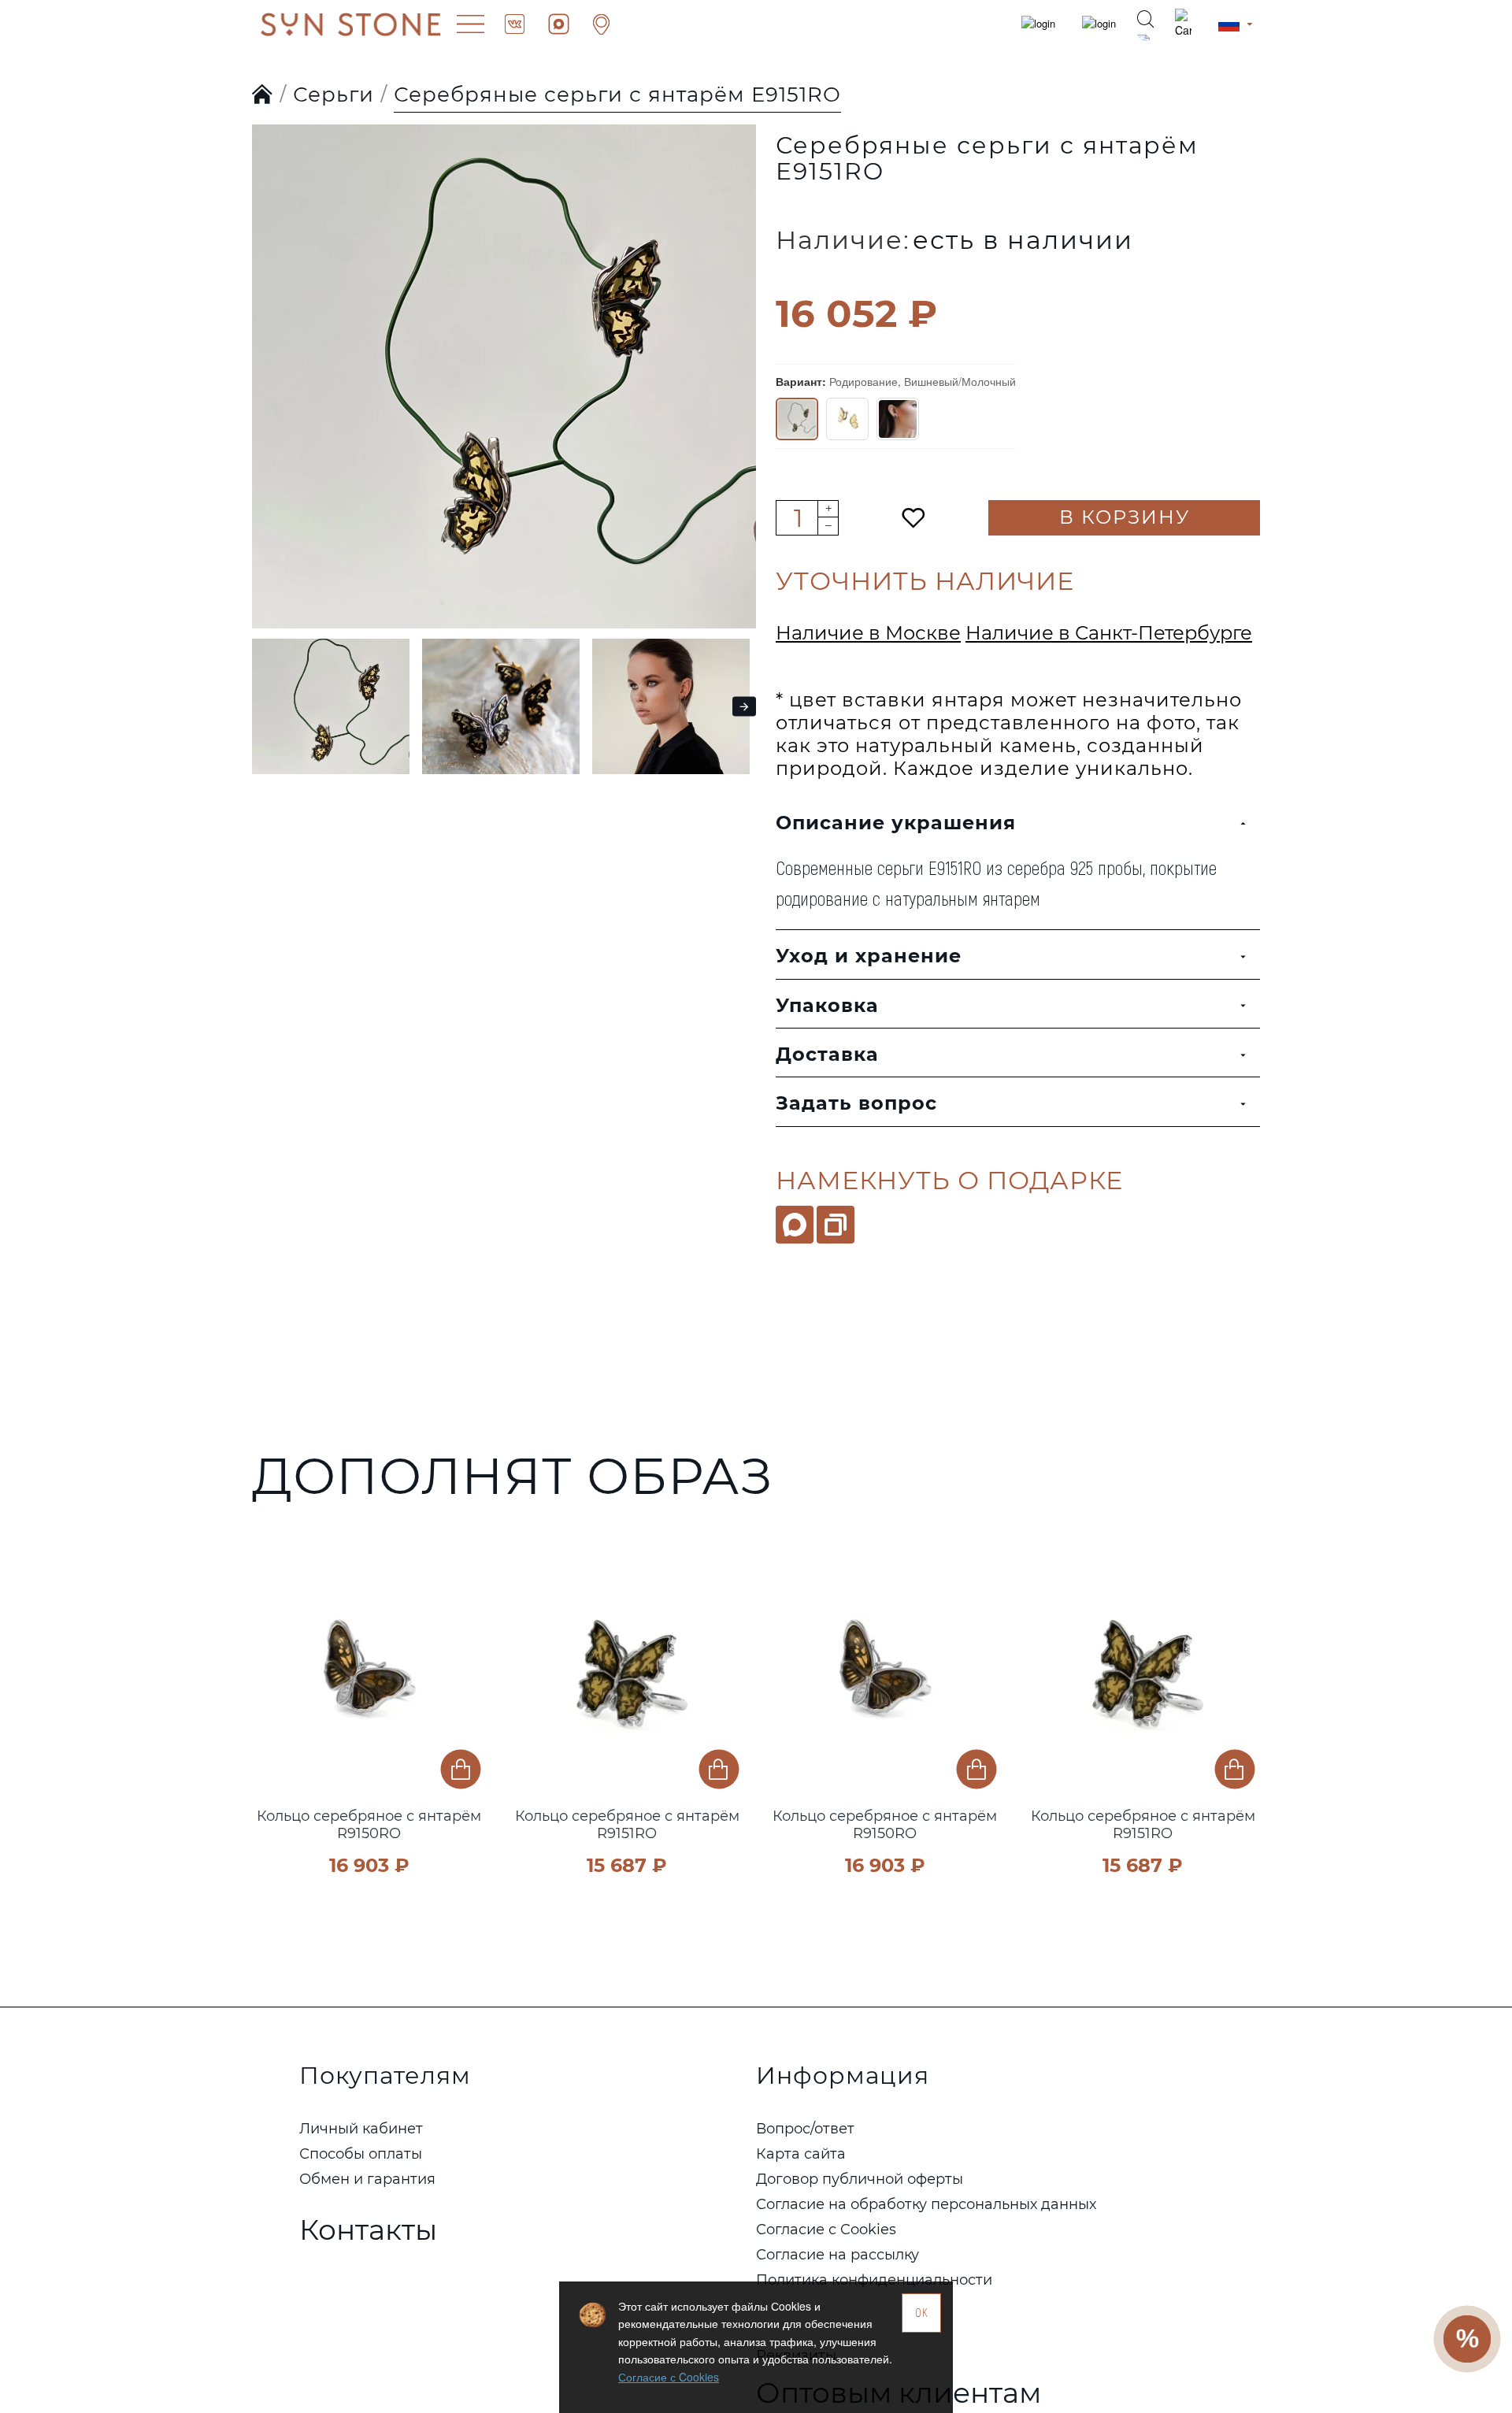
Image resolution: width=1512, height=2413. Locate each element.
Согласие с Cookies (669, 2377)
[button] (268, 345)
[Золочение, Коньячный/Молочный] (898, 419)
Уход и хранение (869, 956)
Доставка (827, 1054)
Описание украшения (896, 823)
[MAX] (795, 1225)
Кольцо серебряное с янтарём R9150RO (369, 1825)
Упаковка (827, 1005)
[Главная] (263, 95)
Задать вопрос (856, 1103)
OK (922, 2313)
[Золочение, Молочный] (847, 419)
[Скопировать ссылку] (836, 1225)
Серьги (334, 95)
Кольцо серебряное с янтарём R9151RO (627, 1825)
